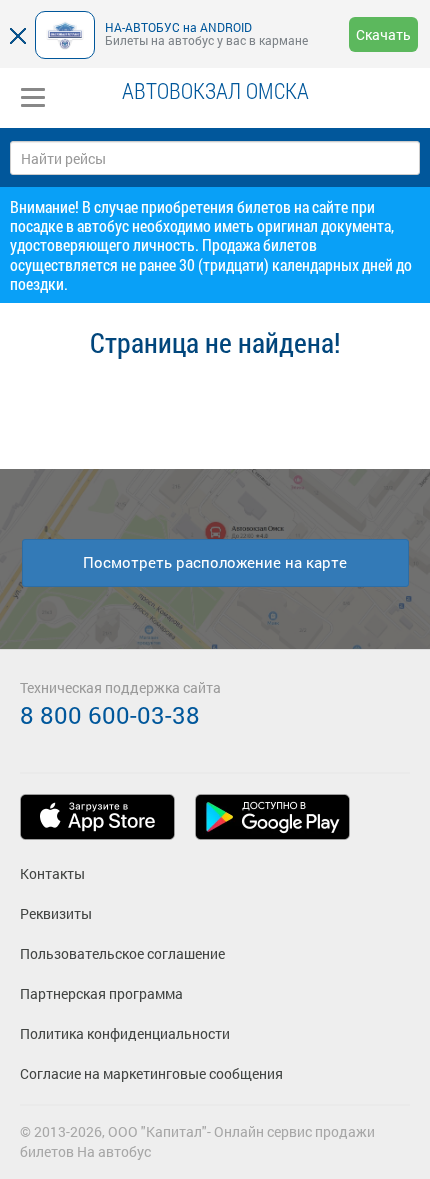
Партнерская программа (101, 993)
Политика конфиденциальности (125, 1033)
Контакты (52, 873)
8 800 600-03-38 (110, 715)
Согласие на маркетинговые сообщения (151, 1073)
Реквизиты (56, 913)
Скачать (383, 34)
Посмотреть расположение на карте (215, 562)
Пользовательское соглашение (122, 953)
